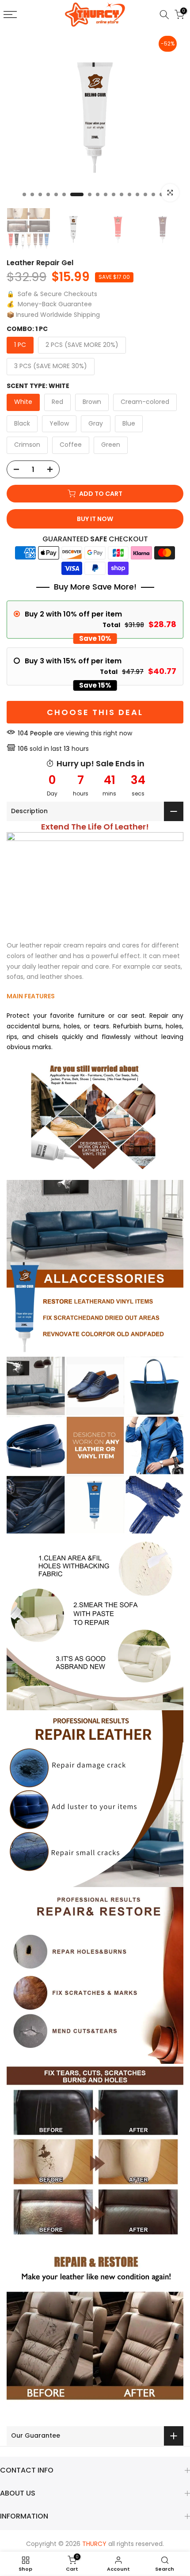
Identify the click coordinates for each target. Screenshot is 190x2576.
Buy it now (95, 519)
